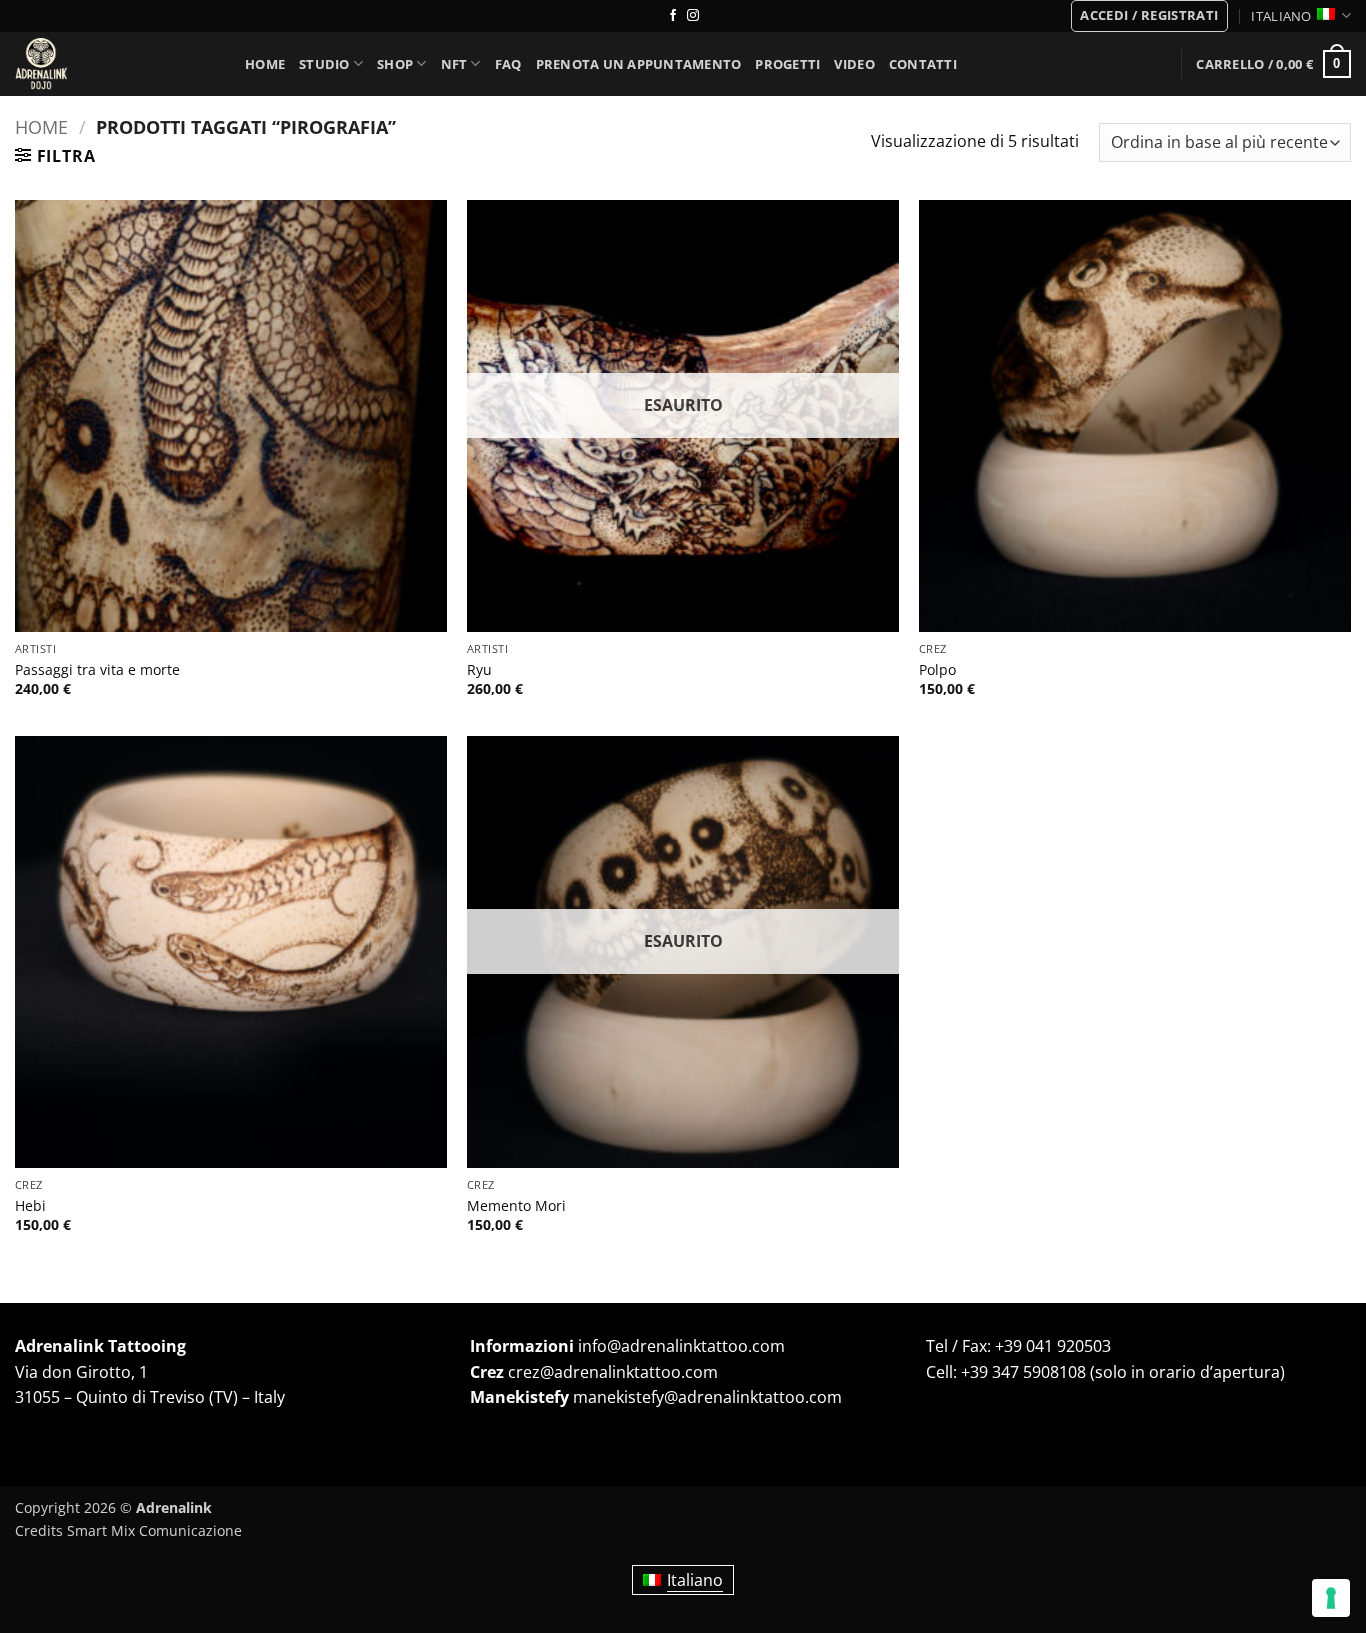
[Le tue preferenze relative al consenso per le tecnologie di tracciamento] (1331, 1598)
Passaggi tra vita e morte (97, 670)
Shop (395, 64)
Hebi (30, 1206)
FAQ (508, 64)
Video (854, 64)
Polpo (937, 670)
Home (265, 64)
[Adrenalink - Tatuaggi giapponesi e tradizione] (115, 64)
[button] (1149, 16)
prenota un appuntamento (639, 64)
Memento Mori (516, 1206)
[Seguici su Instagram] (693, 16)
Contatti (923, 64)
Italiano (1281, 16)
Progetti (787, 64)
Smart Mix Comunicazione (154, 1530)
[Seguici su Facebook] (673, 16)
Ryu (479, 670)
